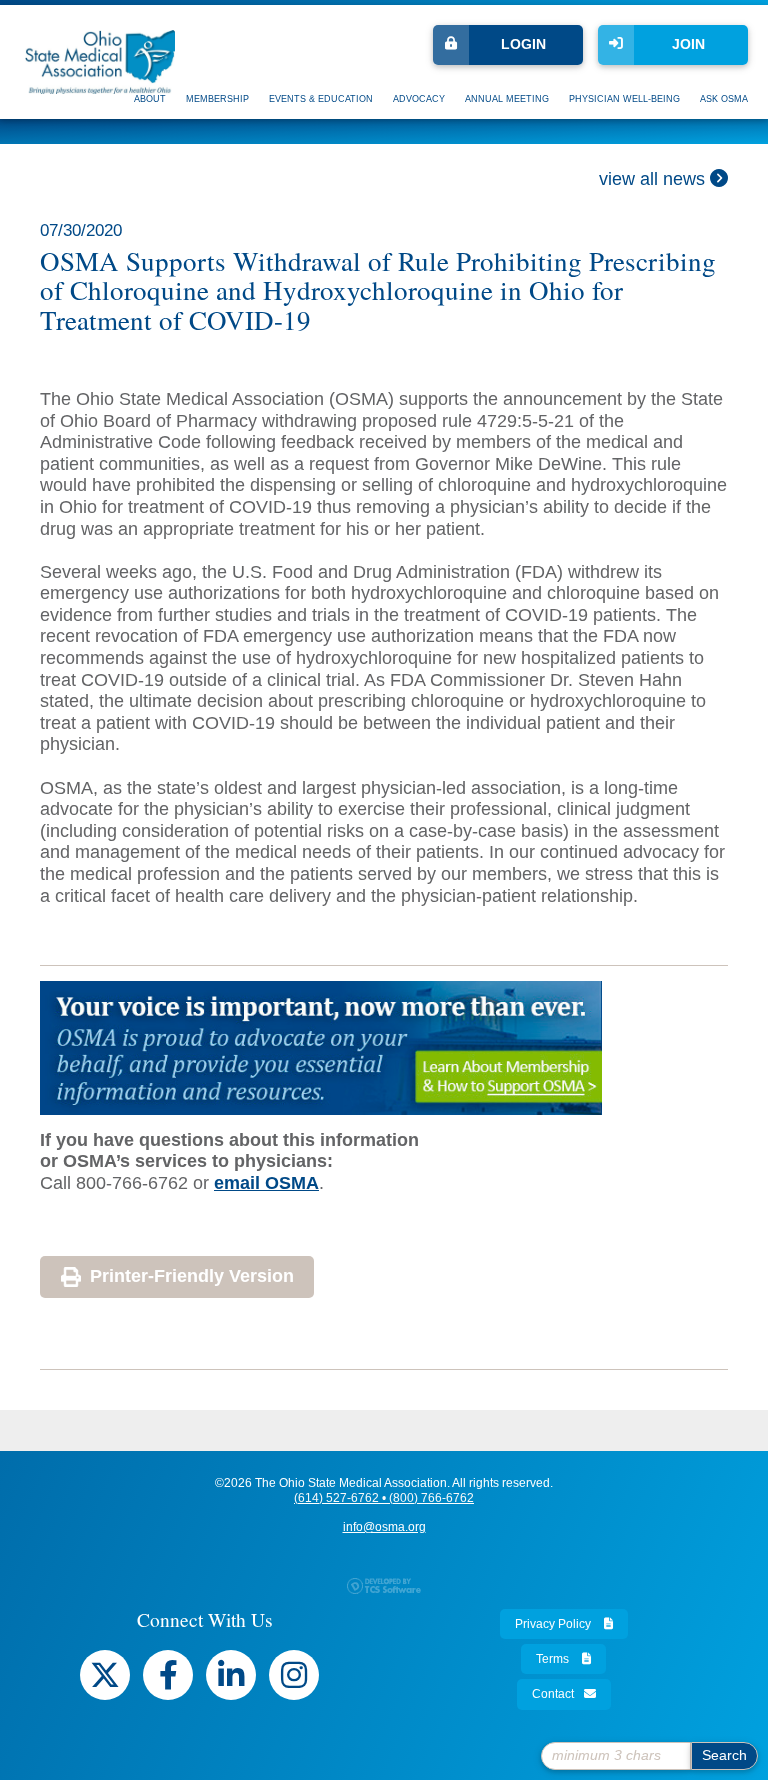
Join (688, 44)
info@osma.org (384, 1527)
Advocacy (419, 99)
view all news (654, 179)
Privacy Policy (554, 1624)
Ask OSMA (724, 99)
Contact (553, 1694)
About (150, 99)
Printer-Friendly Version (192, 1276)
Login (523, 44)
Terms (554, 1659)
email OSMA (266, 1183)
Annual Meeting (507, 99)
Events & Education (321, 99)
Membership (217, 99)
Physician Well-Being (624, 99)
